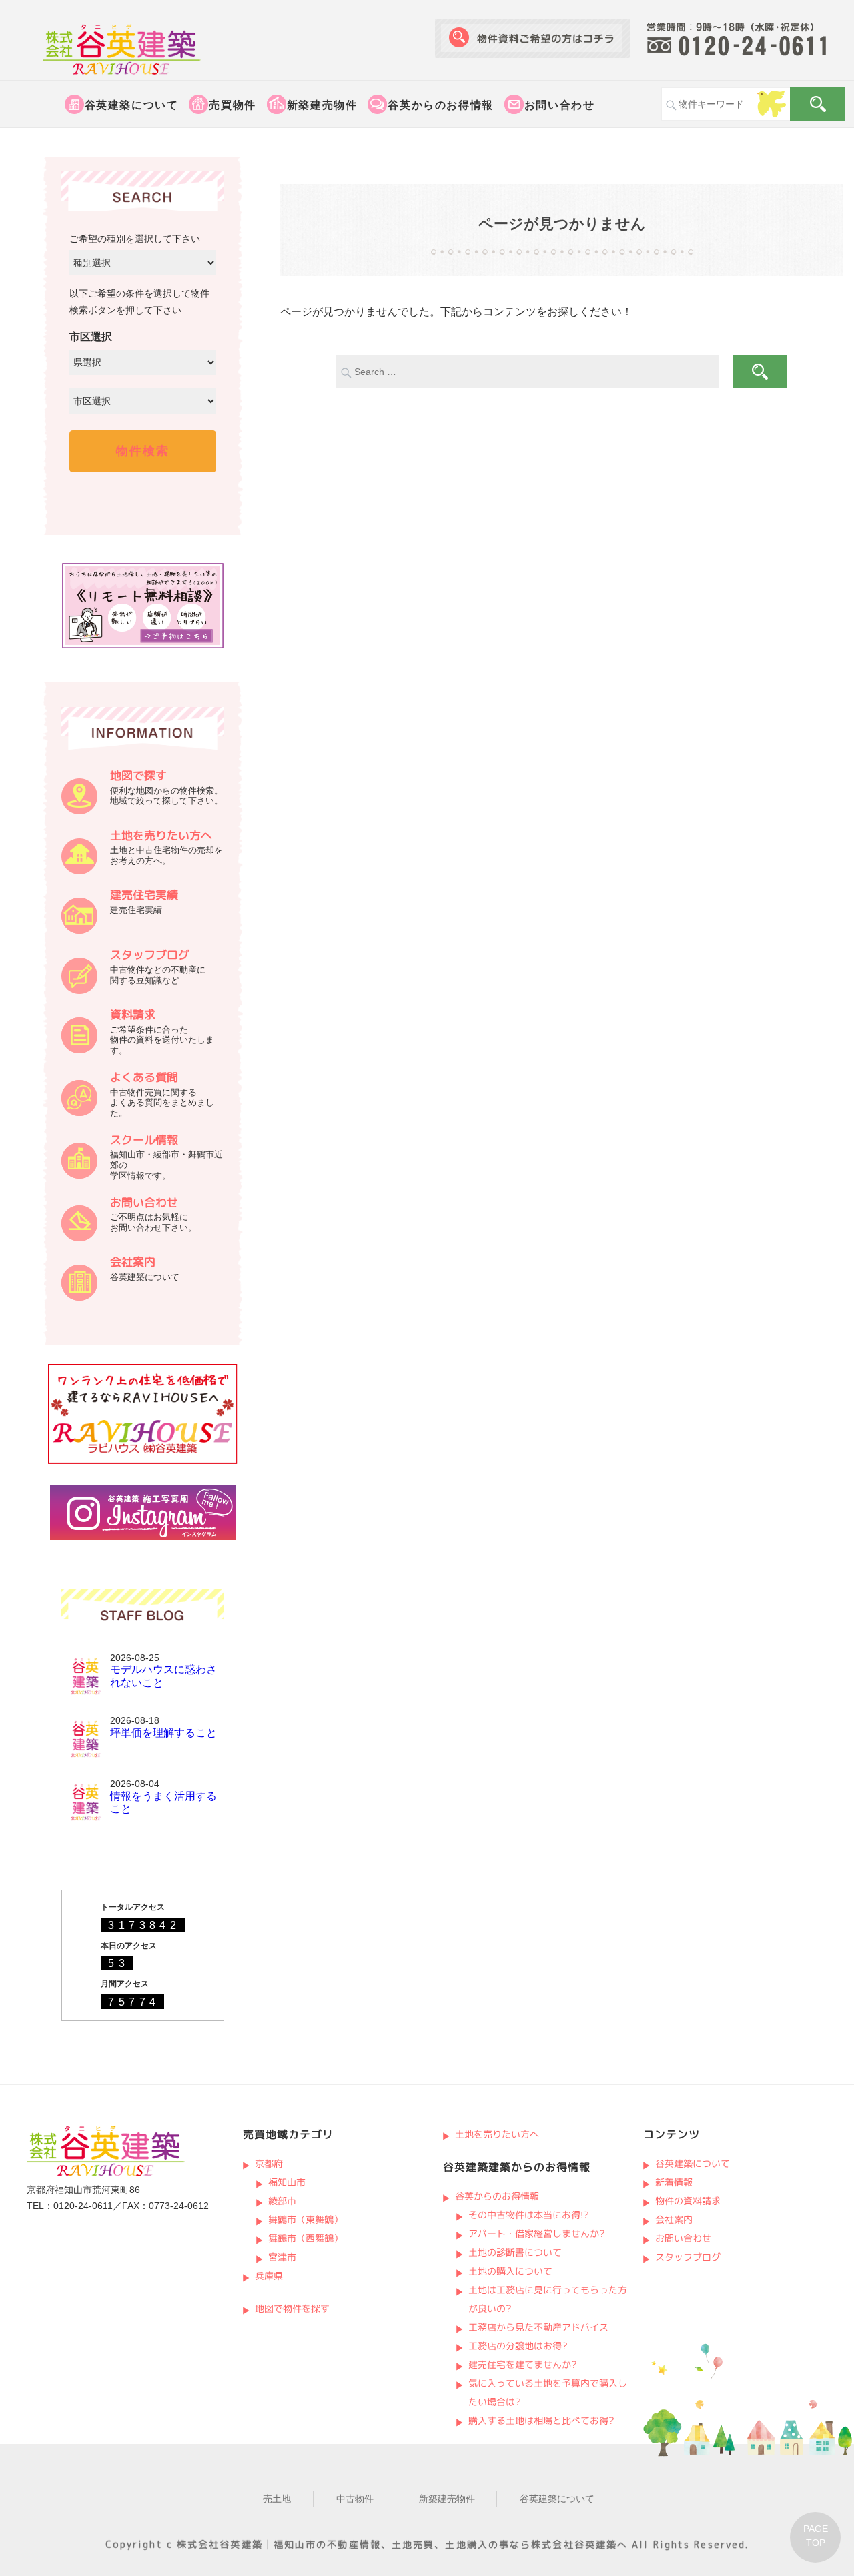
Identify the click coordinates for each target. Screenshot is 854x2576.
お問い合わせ (560, 105)
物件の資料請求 (687, 2201)
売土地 (277, 2499)
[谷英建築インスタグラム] (143, 1537)
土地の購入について (510, 2271)
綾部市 (282, 2201)
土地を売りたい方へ (161, 835)
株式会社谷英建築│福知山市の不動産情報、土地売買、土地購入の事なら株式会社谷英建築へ (402, 2544)
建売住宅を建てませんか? (523, 2364)
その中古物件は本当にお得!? (529, 2215)
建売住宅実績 (144, 895)
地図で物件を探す (292, 2308)
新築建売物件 (322, 105)
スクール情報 (144, 1140)
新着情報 (673, 2182)
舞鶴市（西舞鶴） (306, 2238)
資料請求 (133, 1014)
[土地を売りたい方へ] (79, 871)
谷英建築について (132, 105)
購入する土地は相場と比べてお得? (541, 2420)
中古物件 (355, 2499)
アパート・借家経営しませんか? (537, 2233)
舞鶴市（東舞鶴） (306, 2219)
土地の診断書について (515, 2252)
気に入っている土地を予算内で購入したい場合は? (548, 2392)
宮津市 (282, 2257)
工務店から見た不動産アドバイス (538, 2327)
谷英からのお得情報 (440, 105)
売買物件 (232, 105)
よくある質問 (144, 1077)
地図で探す (138, 775)
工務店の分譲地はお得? (518, 2346)
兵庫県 (268, 2276)
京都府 (268, 2163)
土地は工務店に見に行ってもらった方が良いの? (548, 2299)
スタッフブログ (150, 955)
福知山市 (287, 2182)
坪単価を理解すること (163, 1733)
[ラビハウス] (143, 1461)
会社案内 (133, 1262)
